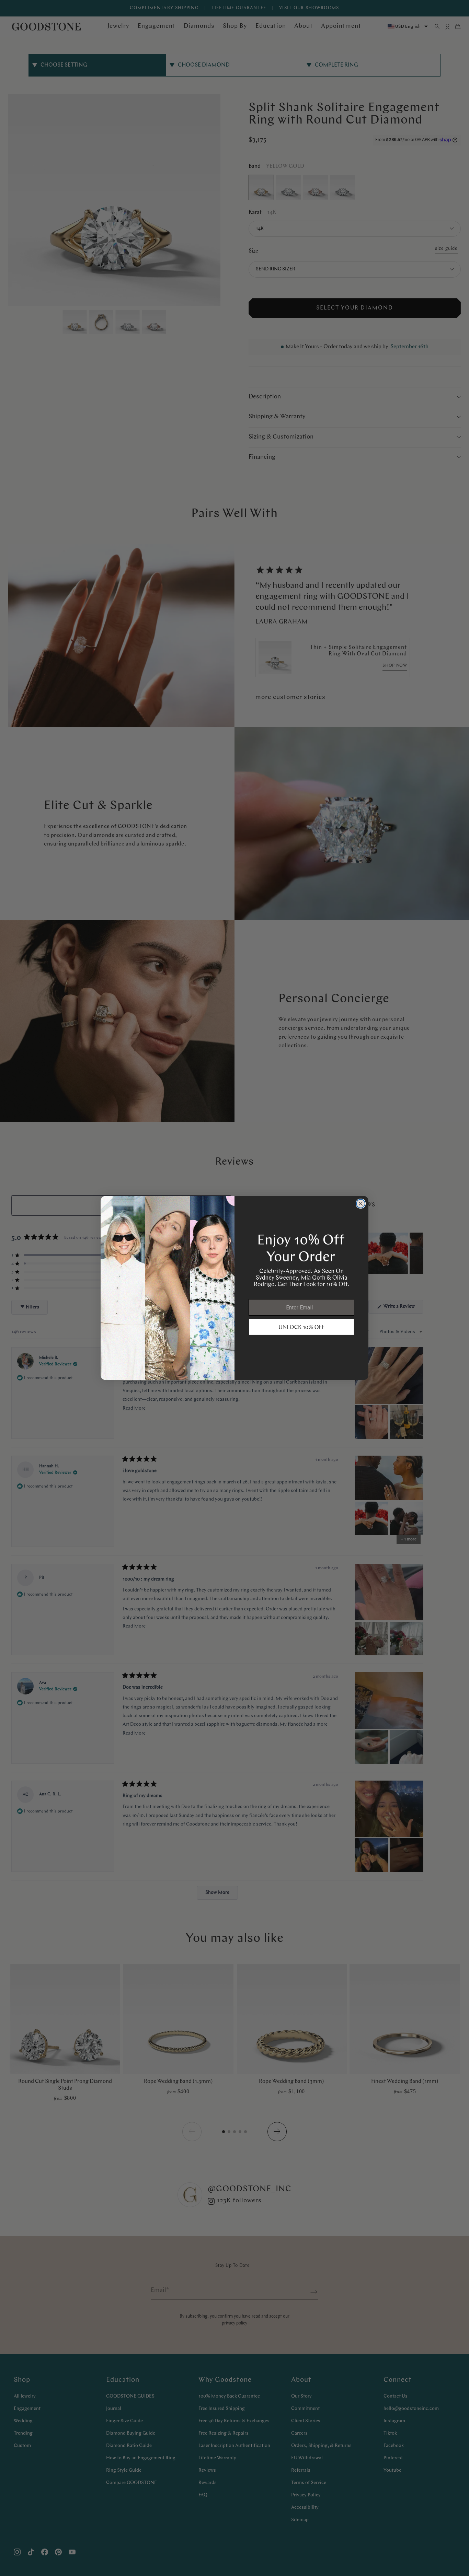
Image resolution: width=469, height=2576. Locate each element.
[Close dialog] (361, 1204)
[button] (302, 1327)
